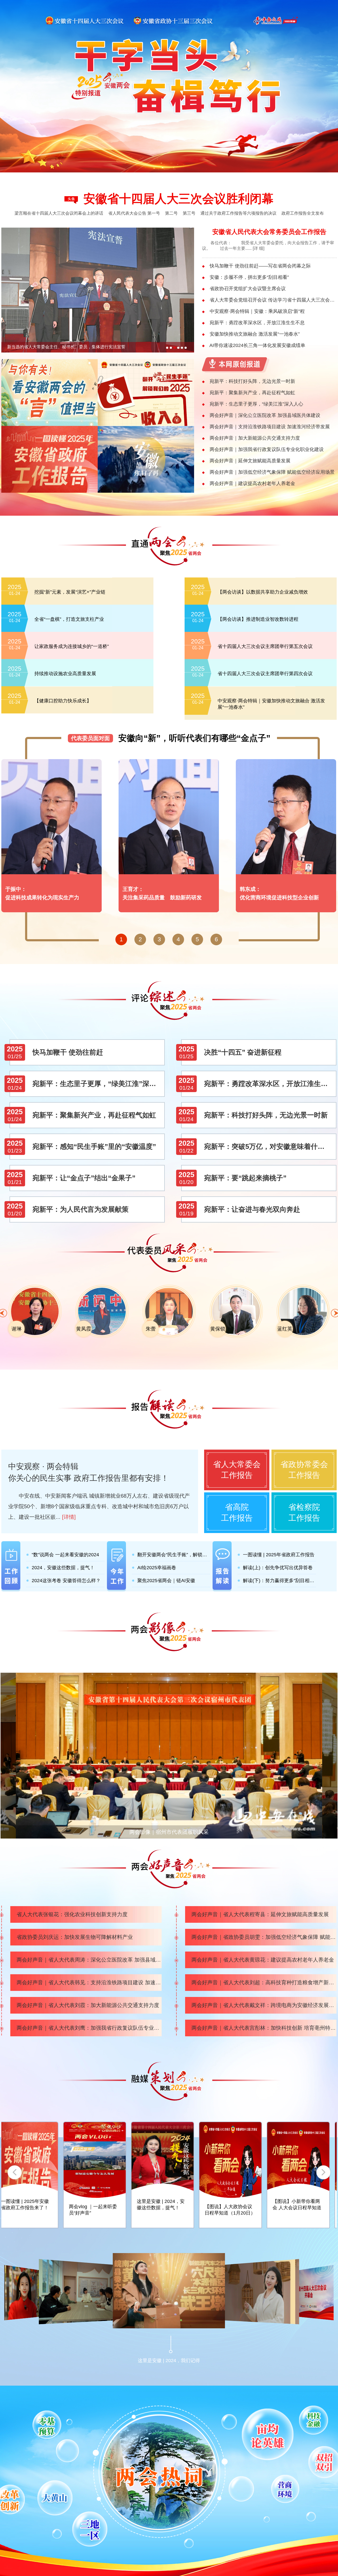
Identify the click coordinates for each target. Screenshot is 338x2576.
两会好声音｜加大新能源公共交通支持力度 (255, 438)
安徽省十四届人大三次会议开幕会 (255, 2348)
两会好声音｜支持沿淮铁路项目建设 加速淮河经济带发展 (270, 427)
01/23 (15, 1151)
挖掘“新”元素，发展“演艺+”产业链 (70, 592)
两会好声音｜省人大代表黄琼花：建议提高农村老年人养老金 (263, 1960)
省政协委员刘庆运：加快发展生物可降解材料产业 (75, 1937)
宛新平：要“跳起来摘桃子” (245, 1178)
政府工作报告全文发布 (303, 213)
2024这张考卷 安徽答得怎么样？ (66, 1581)
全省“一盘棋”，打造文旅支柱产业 (69, 619)
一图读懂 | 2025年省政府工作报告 (279, 1555)
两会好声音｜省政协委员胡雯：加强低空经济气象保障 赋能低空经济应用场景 (264, 1937)
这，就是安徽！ (148, 2207)
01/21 (15, 1182)
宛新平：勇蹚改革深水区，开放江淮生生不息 (257, 323)
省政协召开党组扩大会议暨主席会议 (248, 289)
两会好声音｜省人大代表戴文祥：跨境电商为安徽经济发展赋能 (264, 2005)
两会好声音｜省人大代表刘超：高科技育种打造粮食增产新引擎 (264, 1982)
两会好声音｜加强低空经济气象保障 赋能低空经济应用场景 (272, 472)
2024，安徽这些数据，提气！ (63, 1568)
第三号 (189, 213)
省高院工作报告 (237, 1512)
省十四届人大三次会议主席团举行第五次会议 (265, 646)
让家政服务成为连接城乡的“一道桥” (72, 646)
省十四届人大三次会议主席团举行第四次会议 (265, 674)
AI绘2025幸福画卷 (157, 1568)
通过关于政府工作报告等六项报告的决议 (238, 213)
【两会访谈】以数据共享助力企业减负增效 (263, 592)
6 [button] (216, 939)
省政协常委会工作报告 (304, 1470)
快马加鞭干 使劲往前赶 (68, 1052)
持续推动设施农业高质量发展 (65, 674)
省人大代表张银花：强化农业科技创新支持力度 (72, 1914)
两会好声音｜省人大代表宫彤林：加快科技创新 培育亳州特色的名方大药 (264, 2028)
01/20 (186, 1182)
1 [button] (121, 939)
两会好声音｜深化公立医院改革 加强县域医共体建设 (265, 415)
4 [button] (178, 939)
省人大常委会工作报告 (237, 1470)
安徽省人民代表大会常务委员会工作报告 (269, 232)
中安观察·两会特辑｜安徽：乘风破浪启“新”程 (257, 311)
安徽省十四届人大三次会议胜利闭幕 (179, 199)
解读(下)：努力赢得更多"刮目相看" (279, 1581)
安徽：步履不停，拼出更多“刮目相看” (249, 277)
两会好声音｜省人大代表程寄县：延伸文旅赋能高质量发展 (260, 1914)
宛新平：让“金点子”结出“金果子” (84, 1178)
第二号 (171, 213)
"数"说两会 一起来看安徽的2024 (65, 1555)
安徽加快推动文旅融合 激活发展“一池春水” (255, 334)
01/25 (15, 1056)
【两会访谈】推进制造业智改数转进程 (258, 619)
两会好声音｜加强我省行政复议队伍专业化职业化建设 (267, 449)
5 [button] (197, 939)
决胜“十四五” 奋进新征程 (243, 1052)
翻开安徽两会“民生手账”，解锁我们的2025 (174, 1555)
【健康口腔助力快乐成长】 (63, 701)
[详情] (69, 1517)
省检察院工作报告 (304, 1512)
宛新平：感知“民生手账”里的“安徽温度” (94, 1146)
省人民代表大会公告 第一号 (134, 213)
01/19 (186, 1213)
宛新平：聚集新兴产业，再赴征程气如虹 (252, 393)
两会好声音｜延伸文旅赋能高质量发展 (250, 461)
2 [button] (140, 939)
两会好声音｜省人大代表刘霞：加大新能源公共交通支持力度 (88, 2005)
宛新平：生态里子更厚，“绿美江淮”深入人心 (256, 404)
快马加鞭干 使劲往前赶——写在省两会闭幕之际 (260, 266)
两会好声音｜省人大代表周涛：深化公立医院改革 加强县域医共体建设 (89, 1960)
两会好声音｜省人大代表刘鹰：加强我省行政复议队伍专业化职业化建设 (89, 2028)
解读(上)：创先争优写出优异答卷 (278, 1568)
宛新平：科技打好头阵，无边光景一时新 (252, 381)
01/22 (186, 1151)
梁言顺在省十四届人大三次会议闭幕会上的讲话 (59, 213)
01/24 (15, 1088)
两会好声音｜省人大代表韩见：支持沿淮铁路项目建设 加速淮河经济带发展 (89, 1982)
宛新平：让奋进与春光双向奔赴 (252, 1209)
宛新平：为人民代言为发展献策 (81, 1209)
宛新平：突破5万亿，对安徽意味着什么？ (268, 1146)
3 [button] (159, 939)
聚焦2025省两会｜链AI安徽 (166, 1581)
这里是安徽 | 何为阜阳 (291, 2207)
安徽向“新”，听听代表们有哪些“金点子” (194, 738)
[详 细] (259, 248)
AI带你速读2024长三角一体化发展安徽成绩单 (257, 345)
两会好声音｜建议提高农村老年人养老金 (252, 483)
